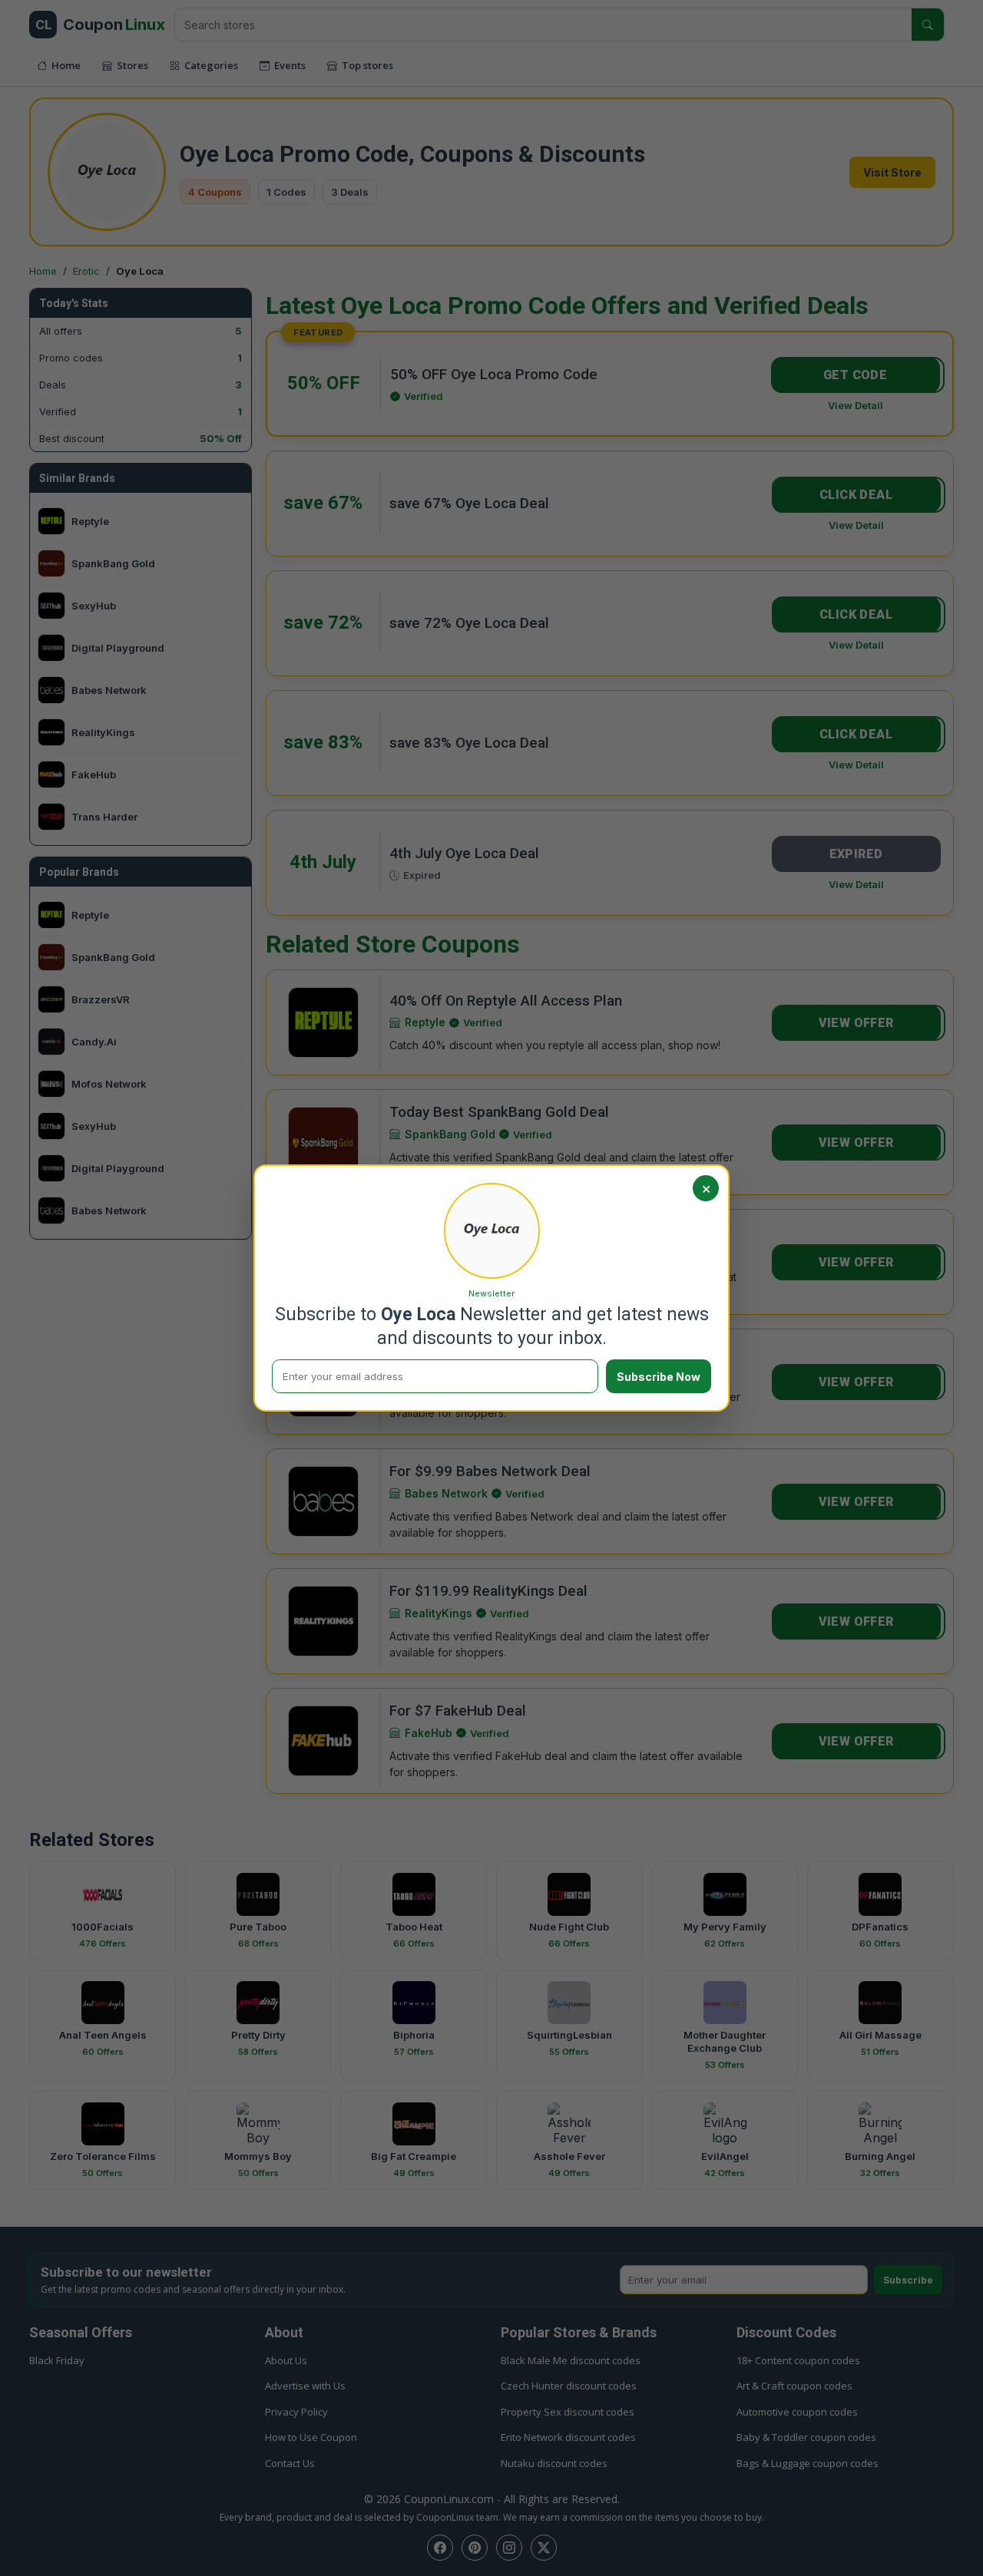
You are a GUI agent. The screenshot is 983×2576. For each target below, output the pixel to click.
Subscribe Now (659, 1377)
